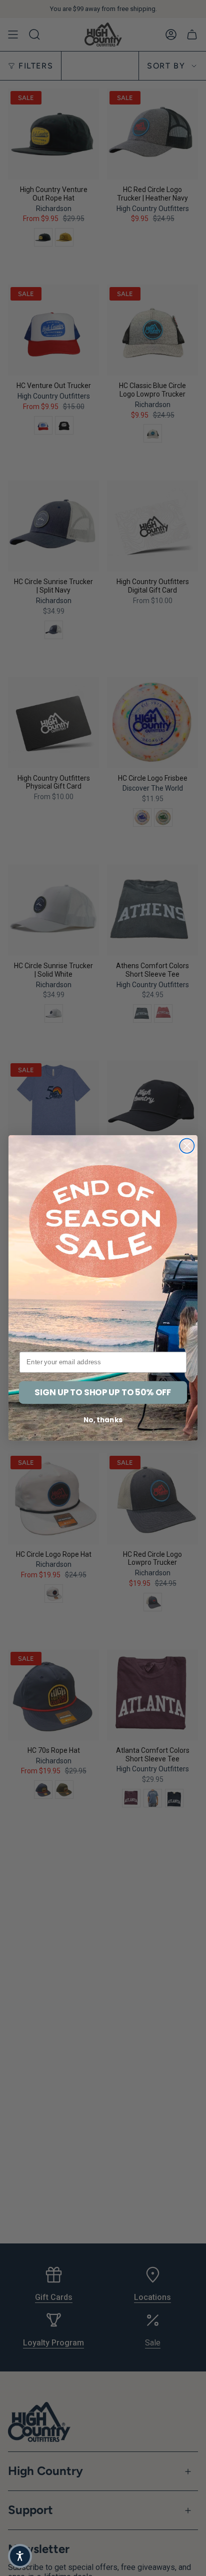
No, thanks (103, 1420)
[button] (20, 2556)
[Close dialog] (187, 1146)
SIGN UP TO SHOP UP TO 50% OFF (103, 1393)
